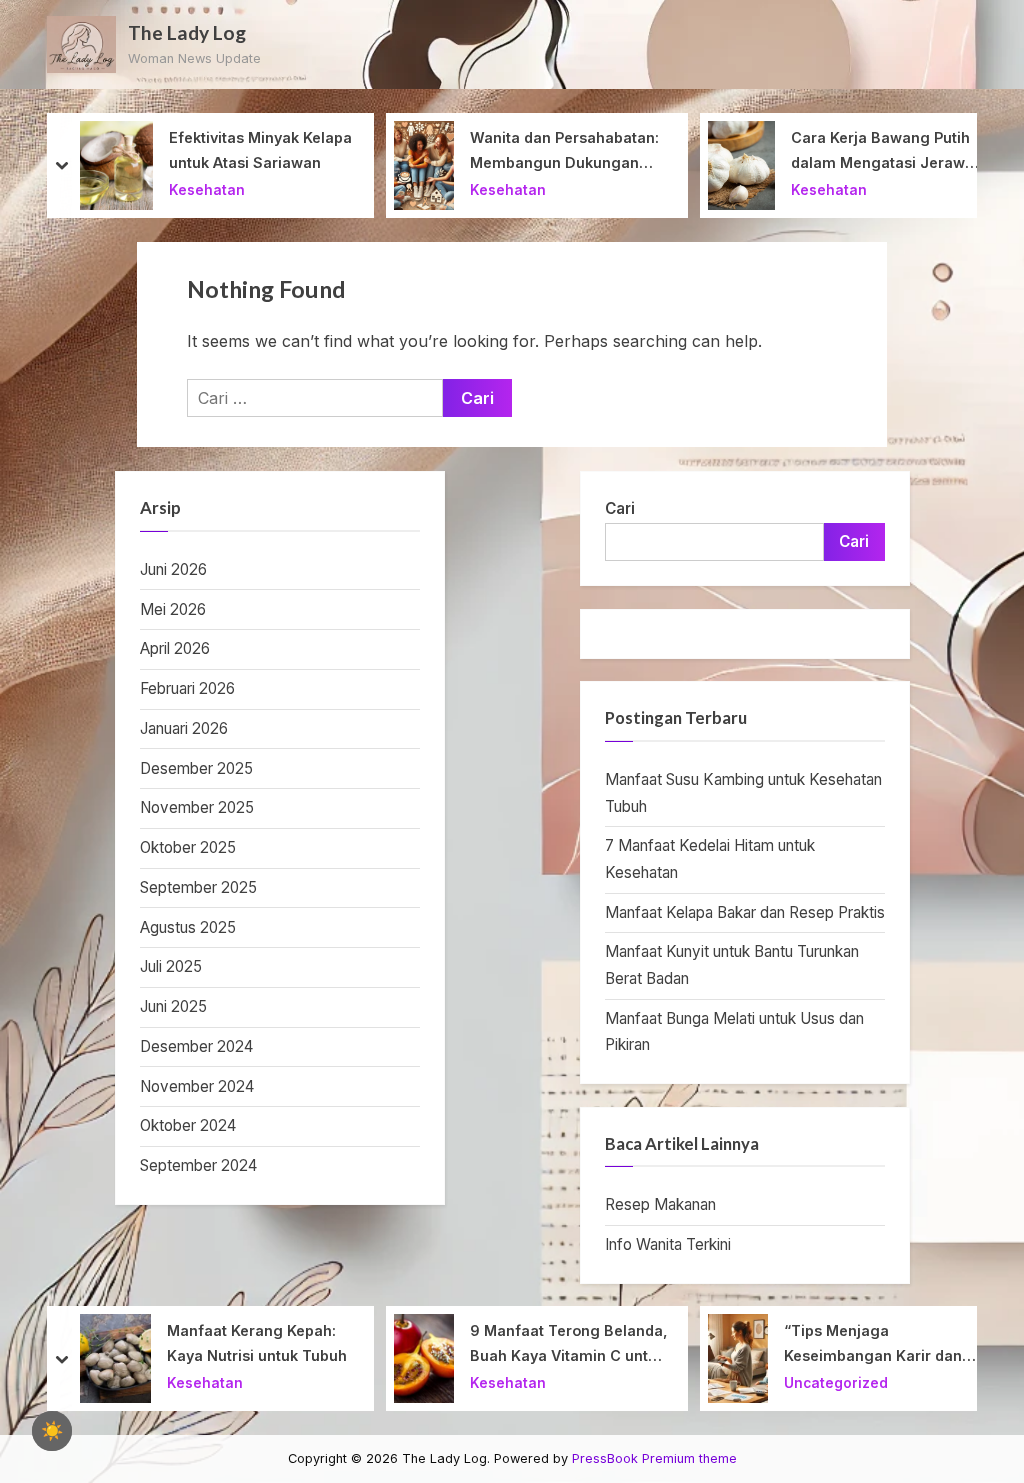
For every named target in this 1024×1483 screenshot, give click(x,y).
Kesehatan (207, 190)
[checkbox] (52, 1431)
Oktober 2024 (188, 1125)
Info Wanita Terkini (668, 1244)
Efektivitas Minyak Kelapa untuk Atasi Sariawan (260, 150)
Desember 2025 (196, 768)
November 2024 (197, 1086)
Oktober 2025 (188, 847)
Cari (620, 508)
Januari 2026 (184, 728)
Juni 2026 (173, 569)
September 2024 (198, 1165)
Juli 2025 (171, 966)
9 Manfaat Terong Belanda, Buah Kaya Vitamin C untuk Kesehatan (569, 1345)
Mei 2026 (173, 609)
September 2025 (198, 887)
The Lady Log (187, 32)
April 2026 (175, 648)
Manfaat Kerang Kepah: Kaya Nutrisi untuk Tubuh (257, 1343)
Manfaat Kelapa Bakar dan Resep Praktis (745, 912)
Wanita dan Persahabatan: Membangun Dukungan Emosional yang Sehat (564, 152)
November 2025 (197, 807)
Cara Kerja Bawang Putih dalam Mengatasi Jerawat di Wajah (885, 152)
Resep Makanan (660, 1204)
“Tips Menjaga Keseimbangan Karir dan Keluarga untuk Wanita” (873, 1345)
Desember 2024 (196, 1046)
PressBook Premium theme (654, 1458)
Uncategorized (836, 1383)
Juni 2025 (173, 1006)
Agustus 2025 (188, 927)
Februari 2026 (187, 688)
